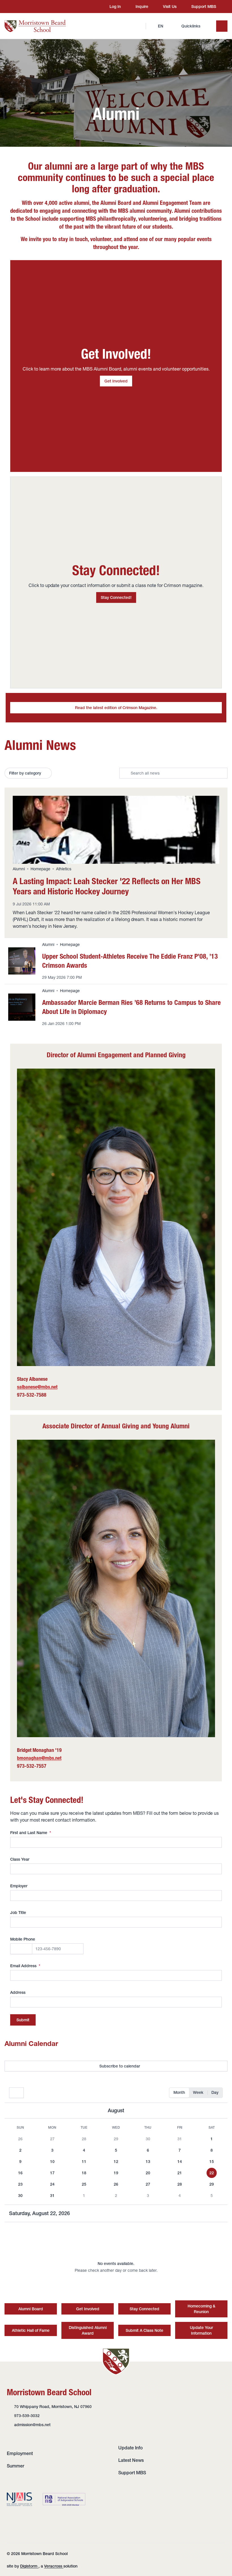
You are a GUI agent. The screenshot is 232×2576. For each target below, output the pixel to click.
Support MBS (132, 2473)
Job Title (18, 1913)
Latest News (131, 2460)
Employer (19, 1886)
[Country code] (21, 1949)
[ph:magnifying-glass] (138, 26)
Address (18, 1992)
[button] (21, 2139)
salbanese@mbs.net (37, 1387)
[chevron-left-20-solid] (12, 2111)
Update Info (130, 2448)
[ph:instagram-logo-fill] (17, 7)
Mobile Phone (23, 1939)
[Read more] (17, 7)
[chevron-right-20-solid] (220, 2111)
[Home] (35, 26)
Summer (16, 2466)
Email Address (25, 1966)
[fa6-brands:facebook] (27, 7)
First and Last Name (31, 1833)
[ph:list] (222, 26)
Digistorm (29, 2566)
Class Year (20, 1859)
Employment (20, 2453)
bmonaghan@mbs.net (39, 1758)
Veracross (54, 2566)
